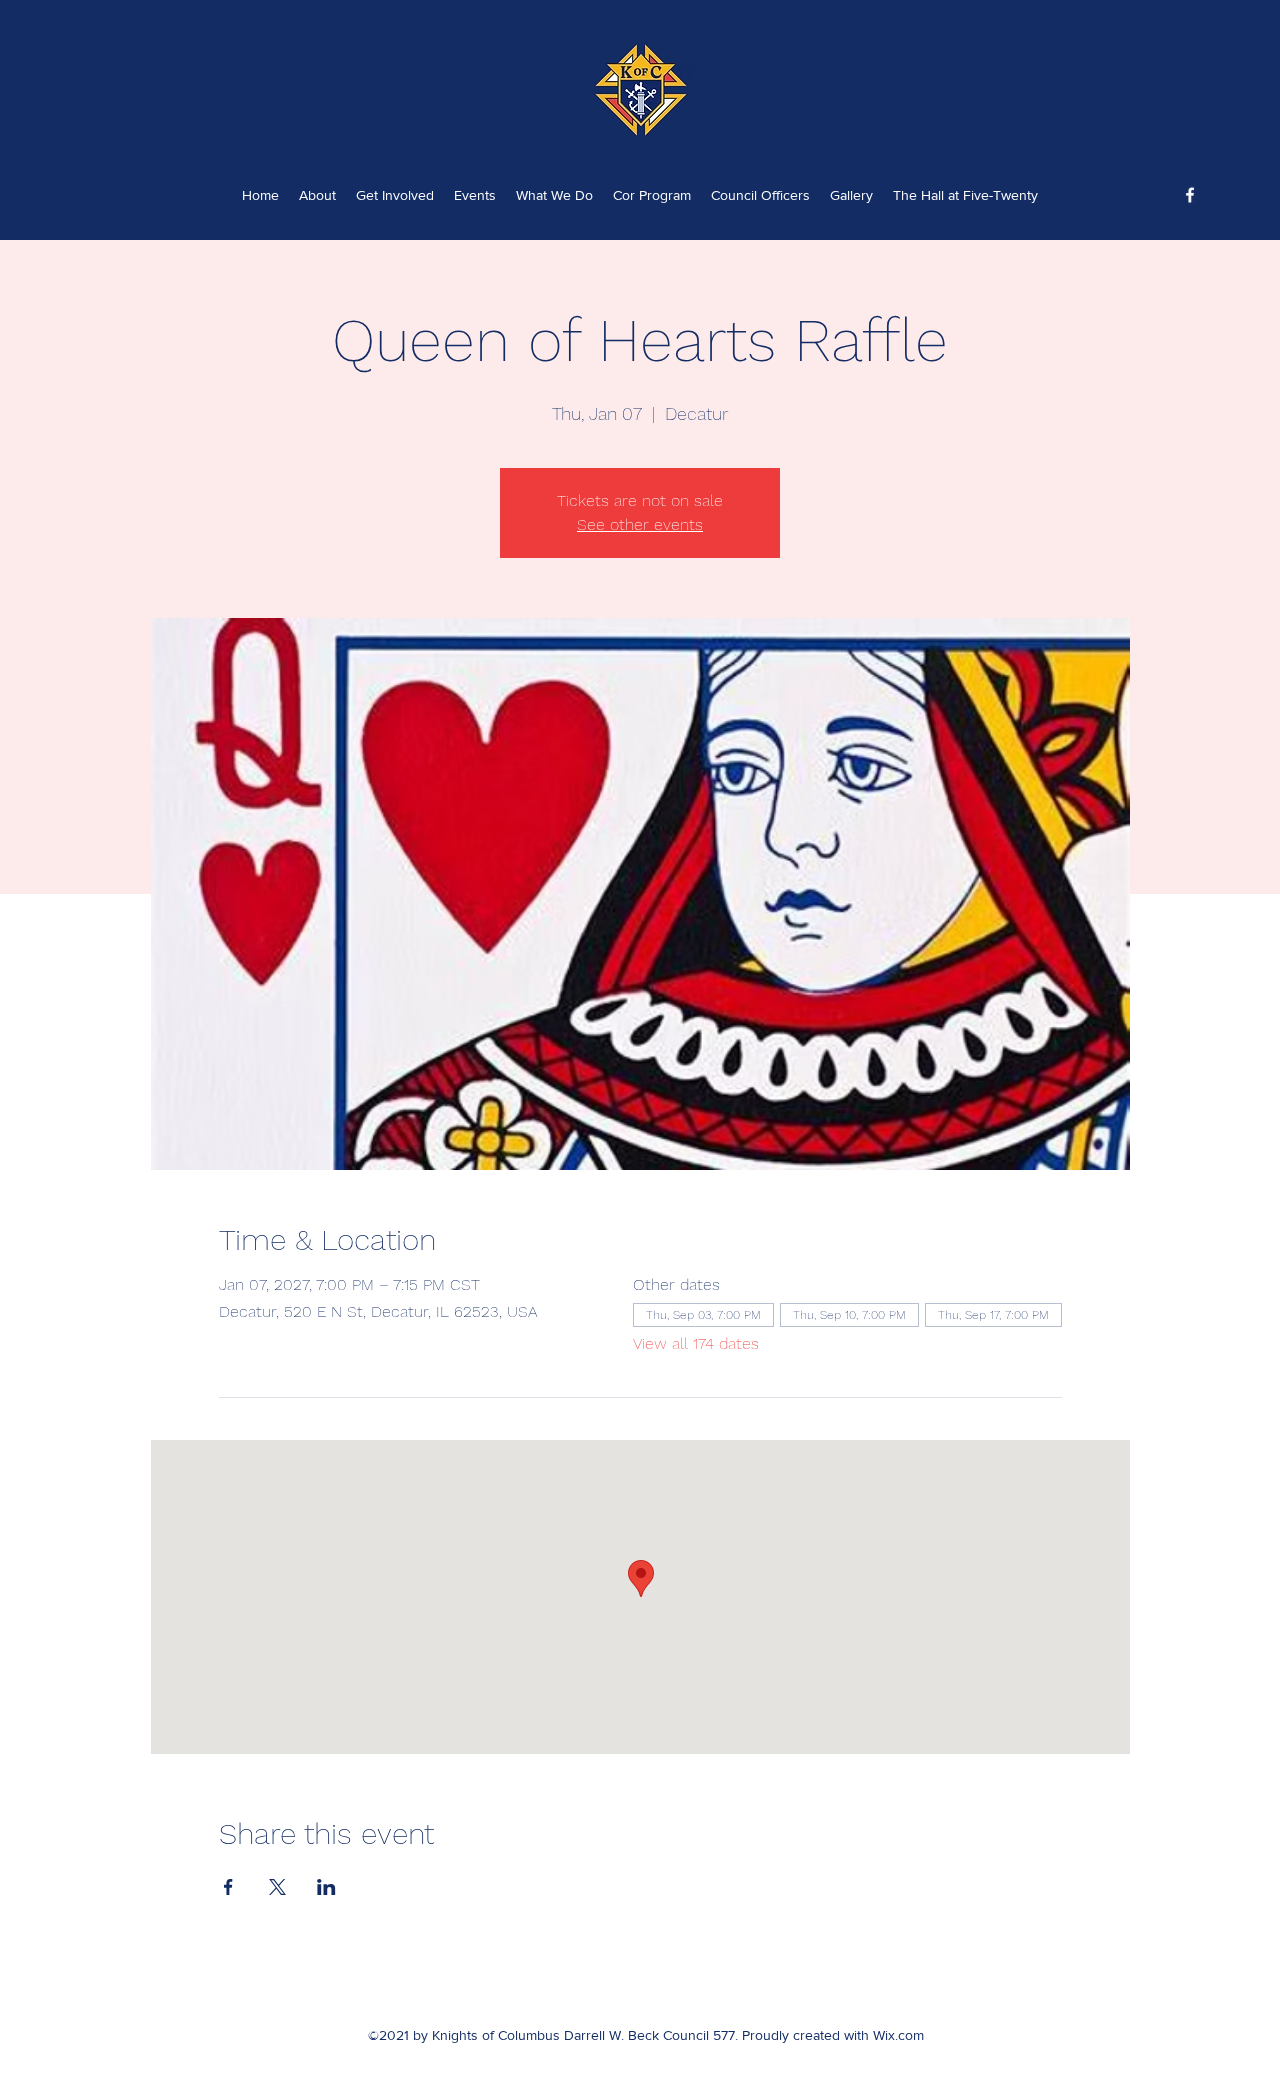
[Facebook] (1190, 195)
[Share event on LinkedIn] (326, 1887)
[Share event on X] (277, 1887)
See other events (640, 524)
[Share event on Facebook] (228, 1887)
